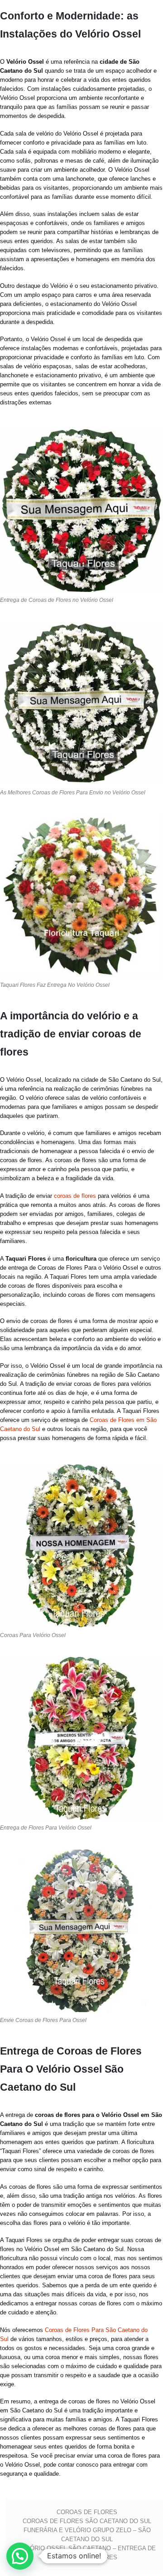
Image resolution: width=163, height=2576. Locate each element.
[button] (20, 2556)
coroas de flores (75, 1196)
